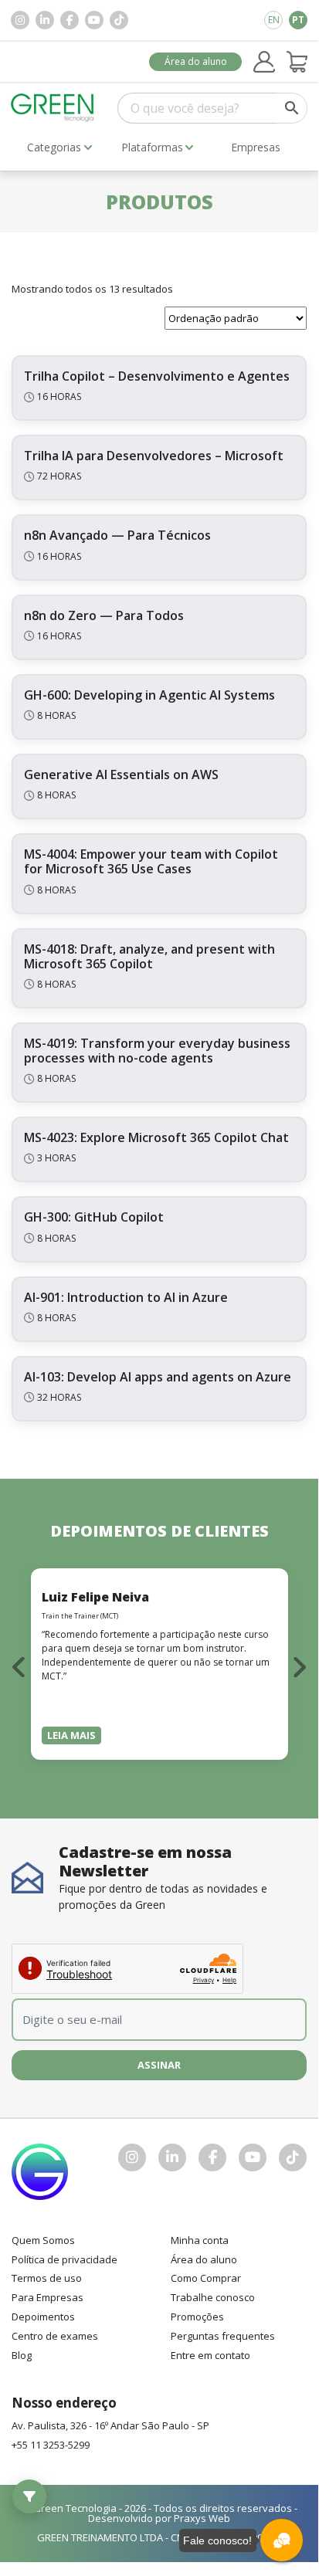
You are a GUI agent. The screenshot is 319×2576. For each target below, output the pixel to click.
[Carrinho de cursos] (297, 62)
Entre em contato (210, 2355)
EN (274, 20)
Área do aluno (196, 61)
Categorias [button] (54, 147)
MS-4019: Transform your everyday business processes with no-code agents (157, 1051)
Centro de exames (55, 2336)
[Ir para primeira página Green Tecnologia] (53, 108)
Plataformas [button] (152, 147)
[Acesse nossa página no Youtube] (94, 20)
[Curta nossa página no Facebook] (70, 20)
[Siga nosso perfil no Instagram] (20, 20)
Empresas (256, 147)
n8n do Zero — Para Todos (104, 615)
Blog (22, 2355)
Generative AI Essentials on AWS (121, 774)
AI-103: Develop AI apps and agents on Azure (158, 1377)
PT (298, 20)
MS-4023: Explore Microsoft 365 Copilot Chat (156, 1137)
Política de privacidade (64, 2259)
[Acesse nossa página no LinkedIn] (45, 20)
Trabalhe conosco (213, 2297)
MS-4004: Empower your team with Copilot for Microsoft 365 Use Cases (151, 861)
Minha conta (200, 2240)
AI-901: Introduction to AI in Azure (126, 1297)
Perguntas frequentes (223, 2336)
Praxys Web (202, 2518)
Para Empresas (48, 2297)
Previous (20, 1667)
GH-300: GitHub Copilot (94, 1217)
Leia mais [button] (71, 1735)
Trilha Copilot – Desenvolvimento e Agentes (157, 376)
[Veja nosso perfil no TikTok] (119, 20)
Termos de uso (47, 2278)
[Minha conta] (264, 62)
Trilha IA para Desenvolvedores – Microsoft (154, 456)
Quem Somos (43, 2240)
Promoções (197, 2317)
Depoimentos (43, 2317)
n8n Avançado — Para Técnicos (117, 535)
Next (299, 1667)
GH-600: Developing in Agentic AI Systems (149, 695)
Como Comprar (206, 2278)
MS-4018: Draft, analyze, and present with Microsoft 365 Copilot (149, 956)
